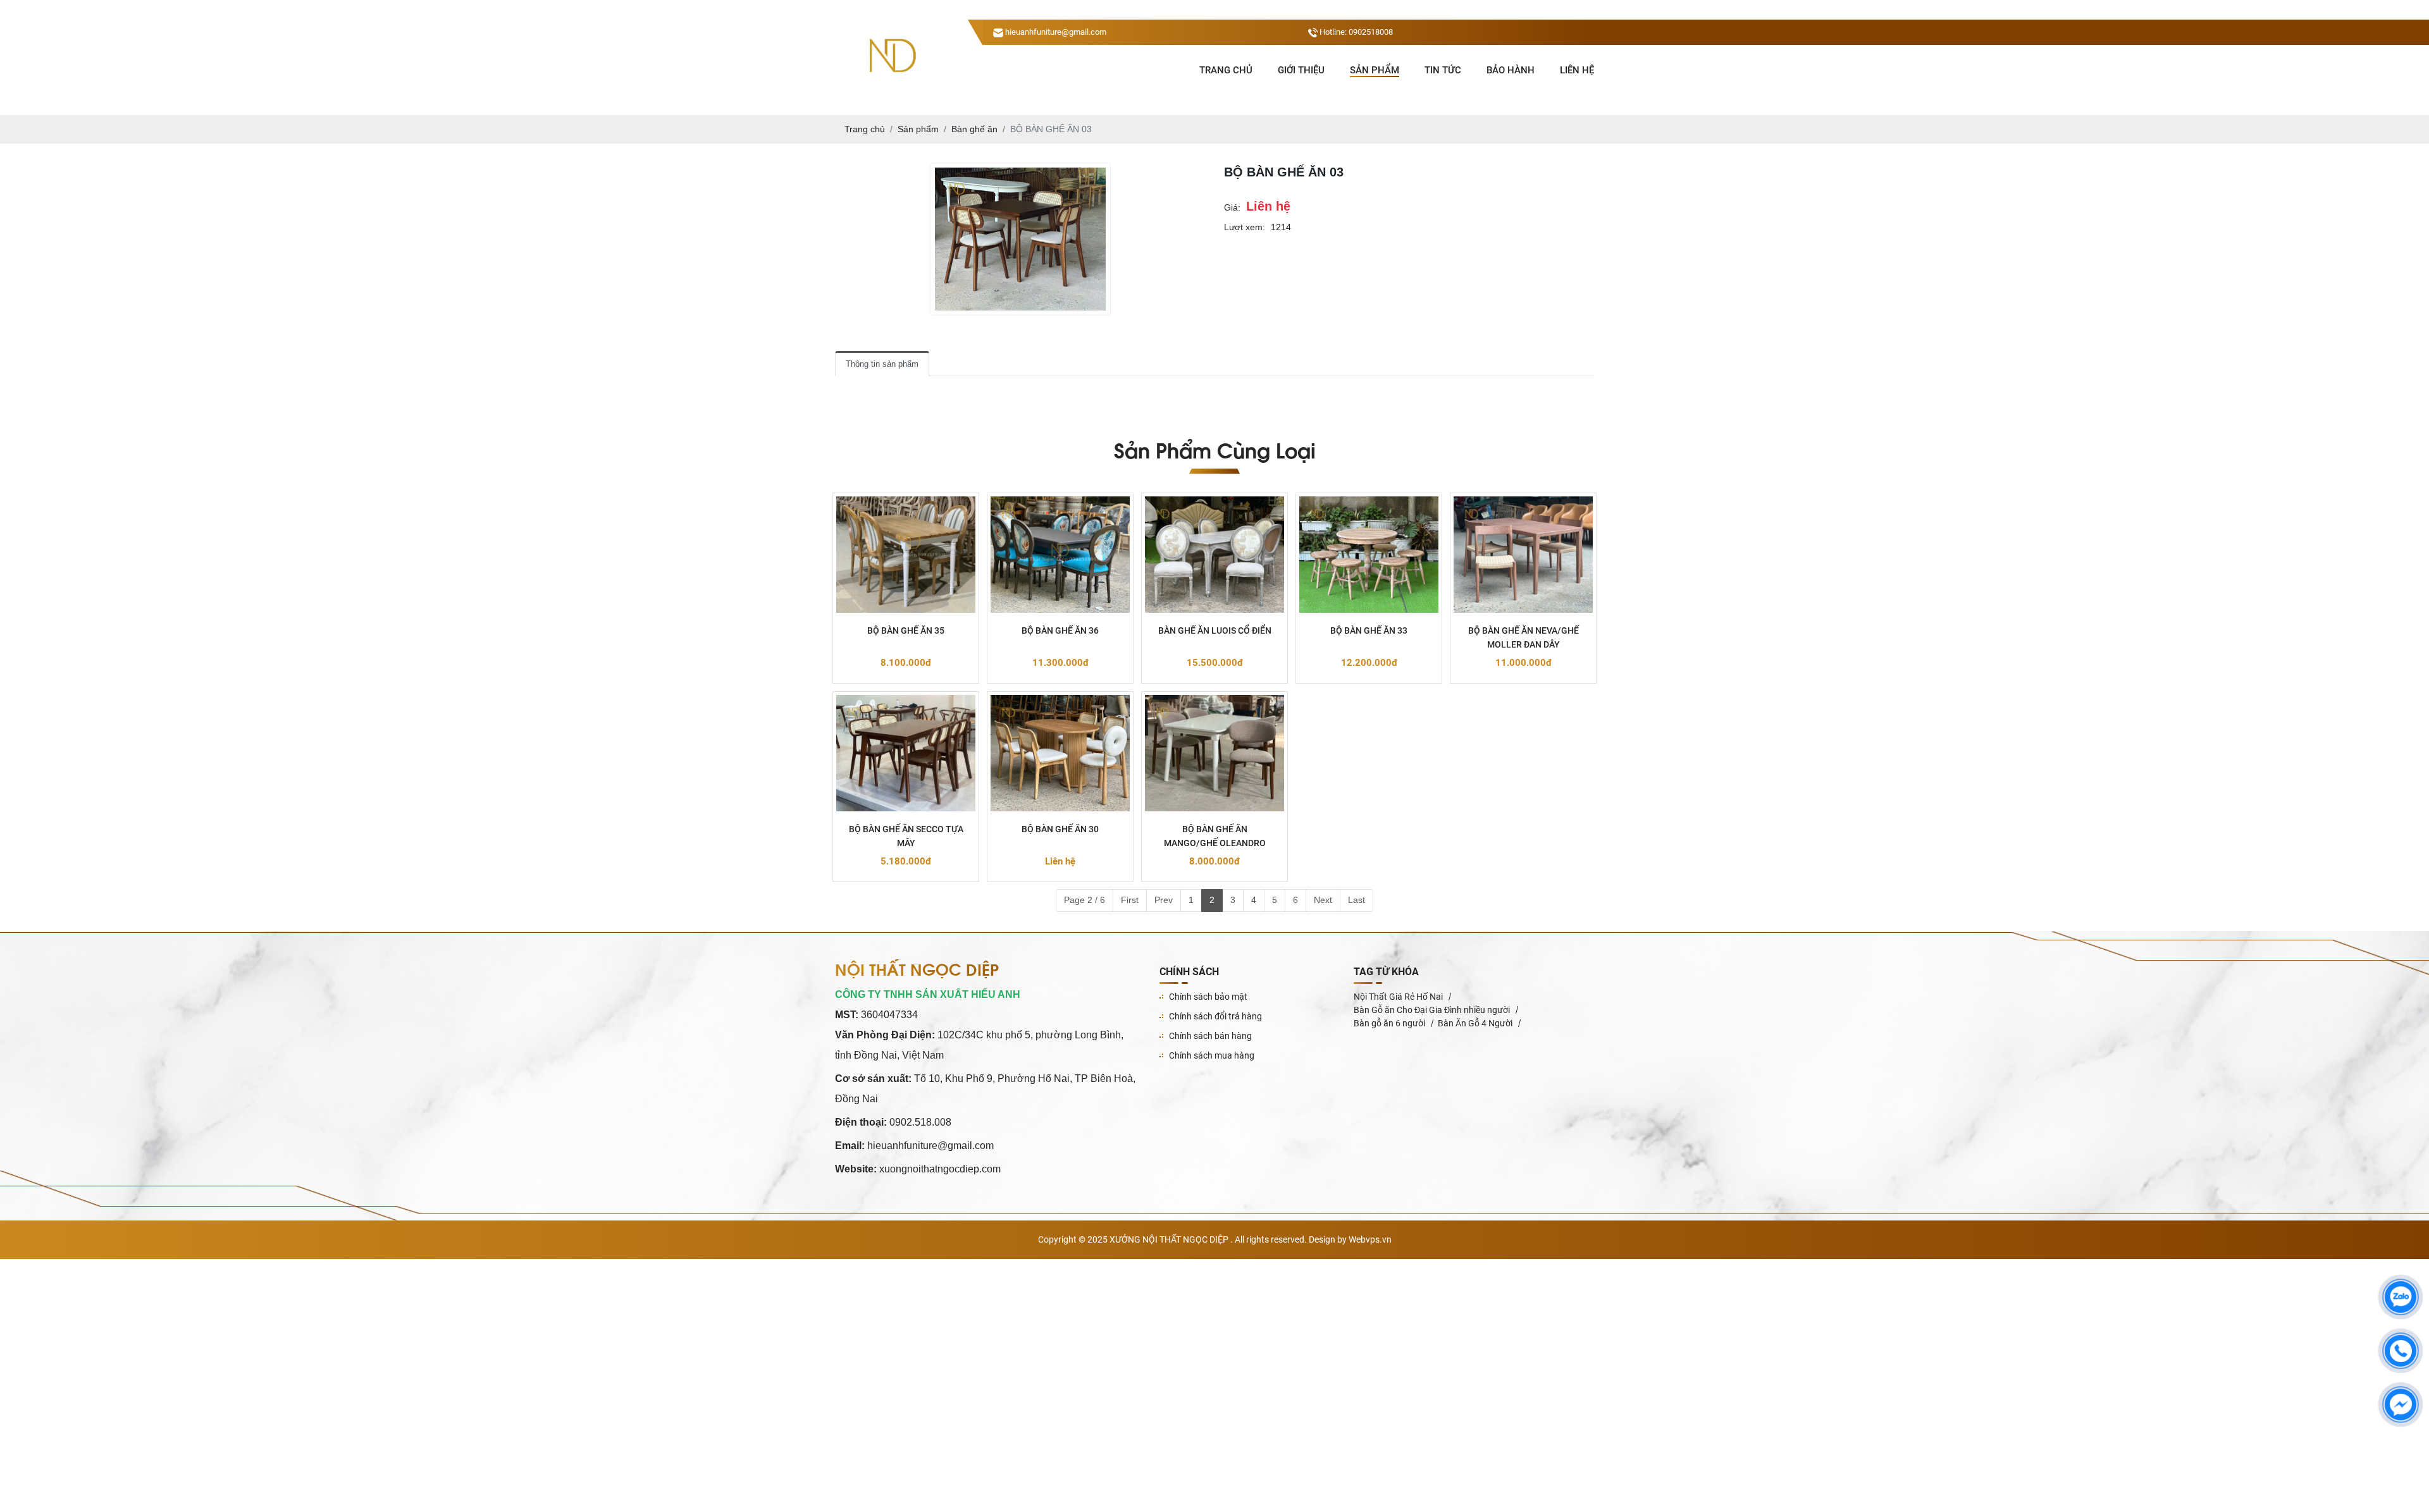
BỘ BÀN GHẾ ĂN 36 (1060, 630)
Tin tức (1443, 70)
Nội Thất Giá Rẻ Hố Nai (1398, 997)
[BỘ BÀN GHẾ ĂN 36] (1060, 555)
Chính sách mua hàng (1212, 1055)
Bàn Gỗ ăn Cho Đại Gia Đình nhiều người (1432, 1010)
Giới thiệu (1301, 70)
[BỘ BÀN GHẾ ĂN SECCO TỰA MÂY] (906, 753)
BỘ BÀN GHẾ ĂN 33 (1369, 630)
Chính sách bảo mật (1208, 997)
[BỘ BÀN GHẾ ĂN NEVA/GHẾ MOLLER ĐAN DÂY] (1523, 555)
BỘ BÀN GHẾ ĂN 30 (1060, 829)
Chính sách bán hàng (1210, 1036)
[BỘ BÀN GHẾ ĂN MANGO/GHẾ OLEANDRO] (1214, 753)
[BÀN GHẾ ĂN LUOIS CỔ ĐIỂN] (1214, 555)
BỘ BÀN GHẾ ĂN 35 (906, 630)
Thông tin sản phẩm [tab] (882, 364)
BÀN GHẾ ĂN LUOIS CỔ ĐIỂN (1215, 630)
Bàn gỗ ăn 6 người (1389, 1023)
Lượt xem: (1245, 227)
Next (1323, 900)
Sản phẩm (1375, 70)
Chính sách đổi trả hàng (1215, 1016)
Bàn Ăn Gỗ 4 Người (1475, 1023)
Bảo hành (1511, 70)
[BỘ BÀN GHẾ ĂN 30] (1060, 753)
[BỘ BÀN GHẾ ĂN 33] (1369, 555)
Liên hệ (1577, 70)
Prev (1164, 900)
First (1130, 900)
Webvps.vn (1370, 1239)
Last (1357, 900)
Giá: (1232, 207)
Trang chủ (1226, 70)
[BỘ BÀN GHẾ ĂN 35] (906, 555)
